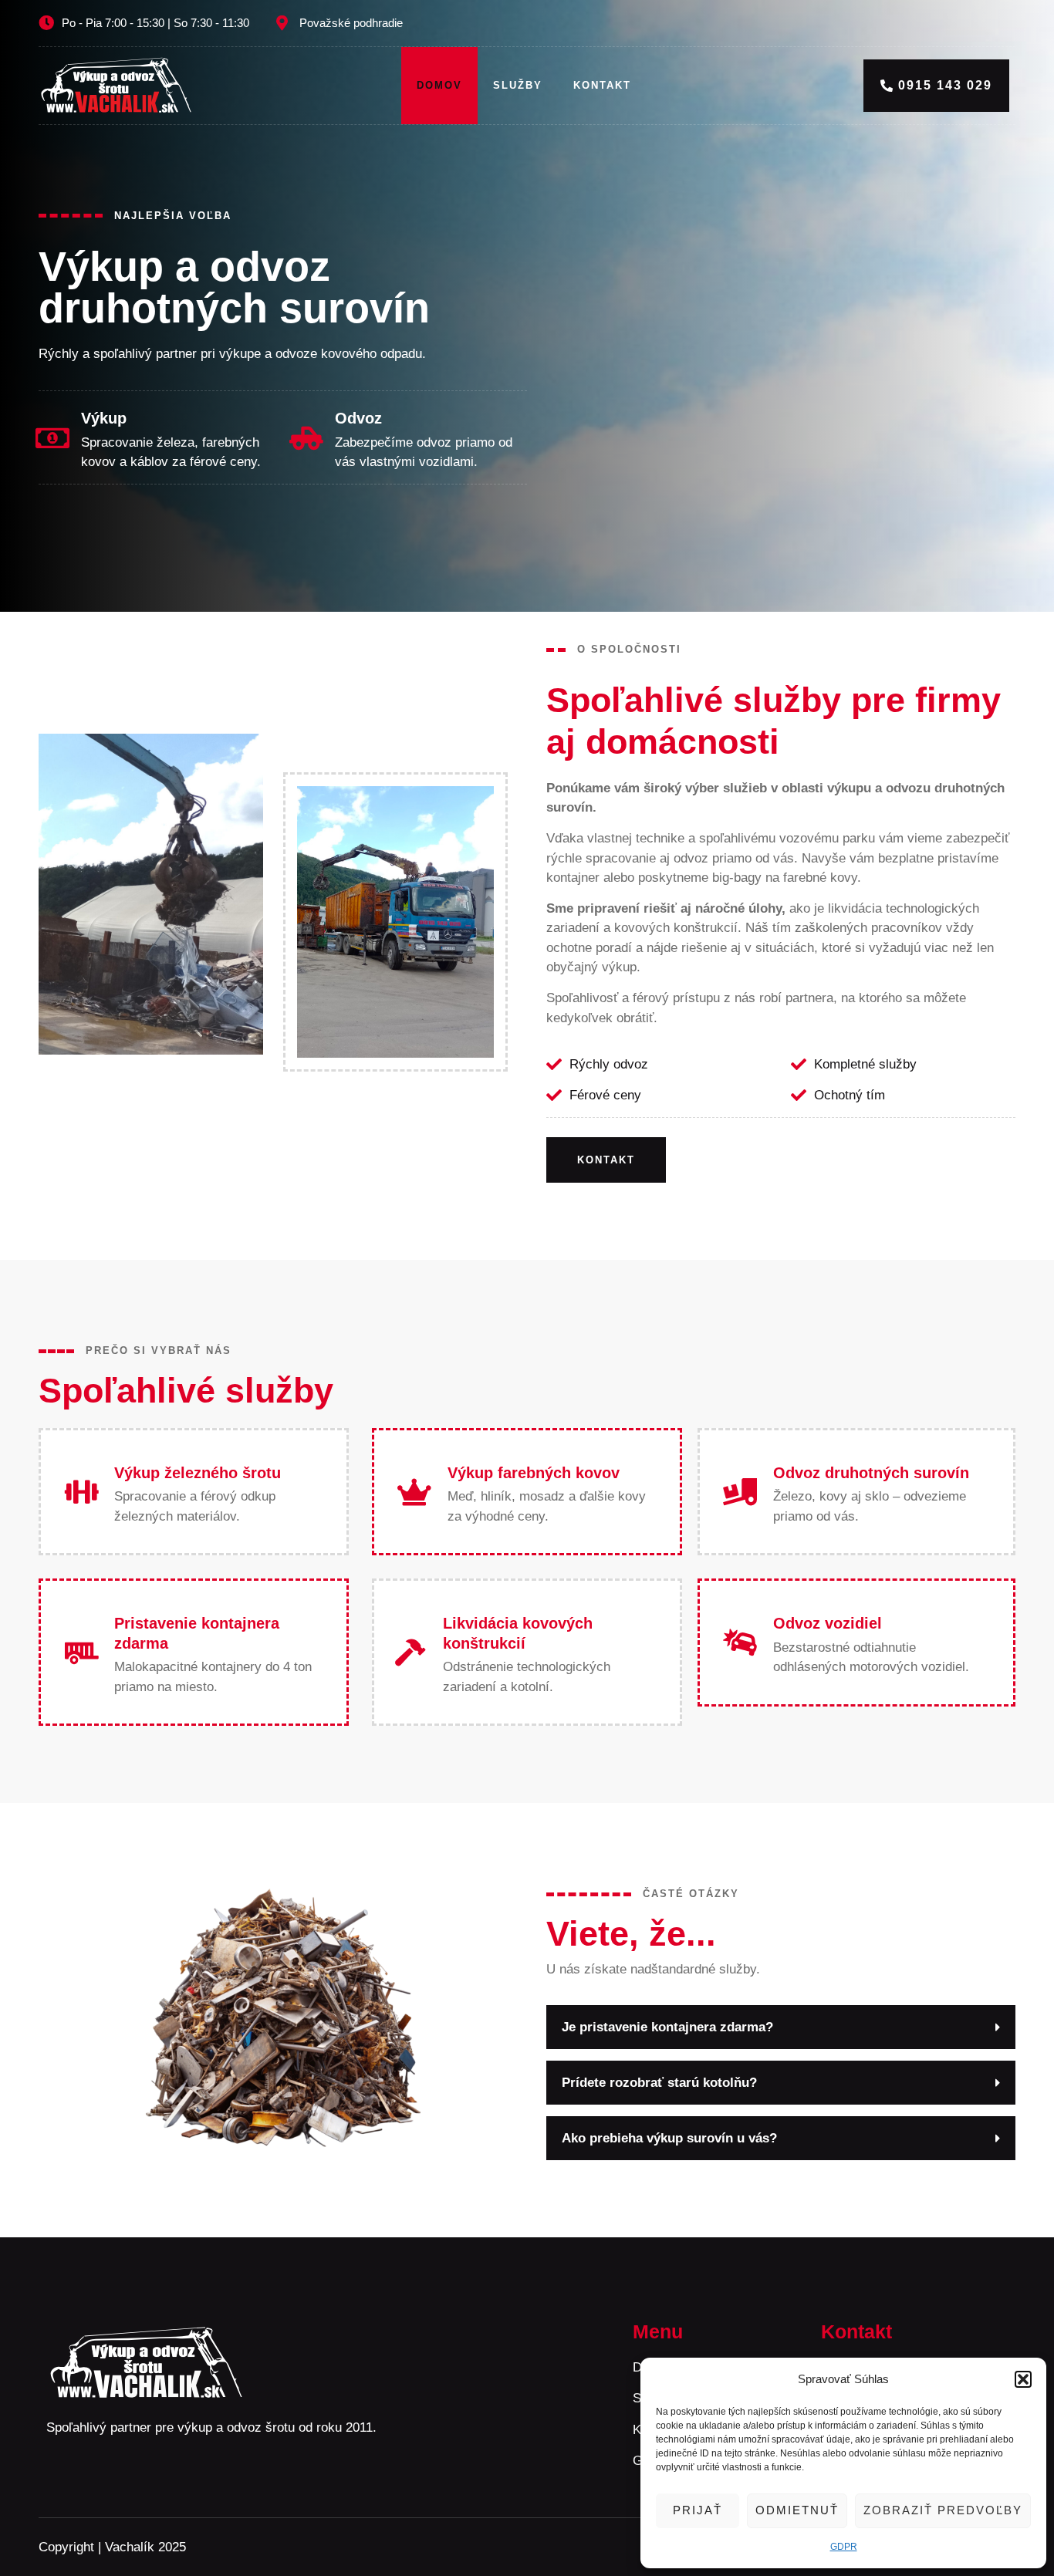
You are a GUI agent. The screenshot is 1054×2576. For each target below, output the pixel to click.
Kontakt (602, 85)
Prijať (698, 2510)
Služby (518, 85)
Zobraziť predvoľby (943, 2510)
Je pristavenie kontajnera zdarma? (667, 2027)
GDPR (844, 2547)
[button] (1023, 2379)
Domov (439, 85)
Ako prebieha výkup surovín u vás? (669, 2138)
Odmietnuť (797, 2510)
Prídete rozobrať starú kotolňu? (659, 2083)
